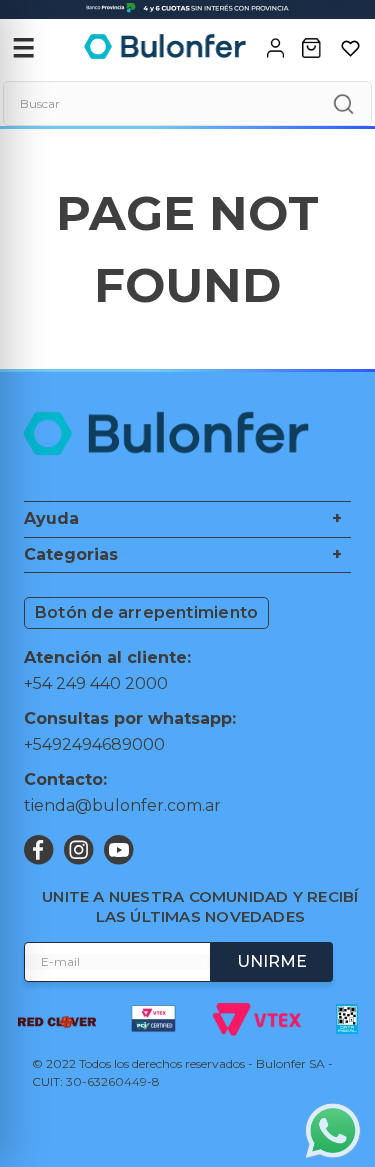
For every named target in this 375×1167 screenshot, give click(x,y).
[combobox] (187, 103)
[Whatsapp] (333, 1133)
